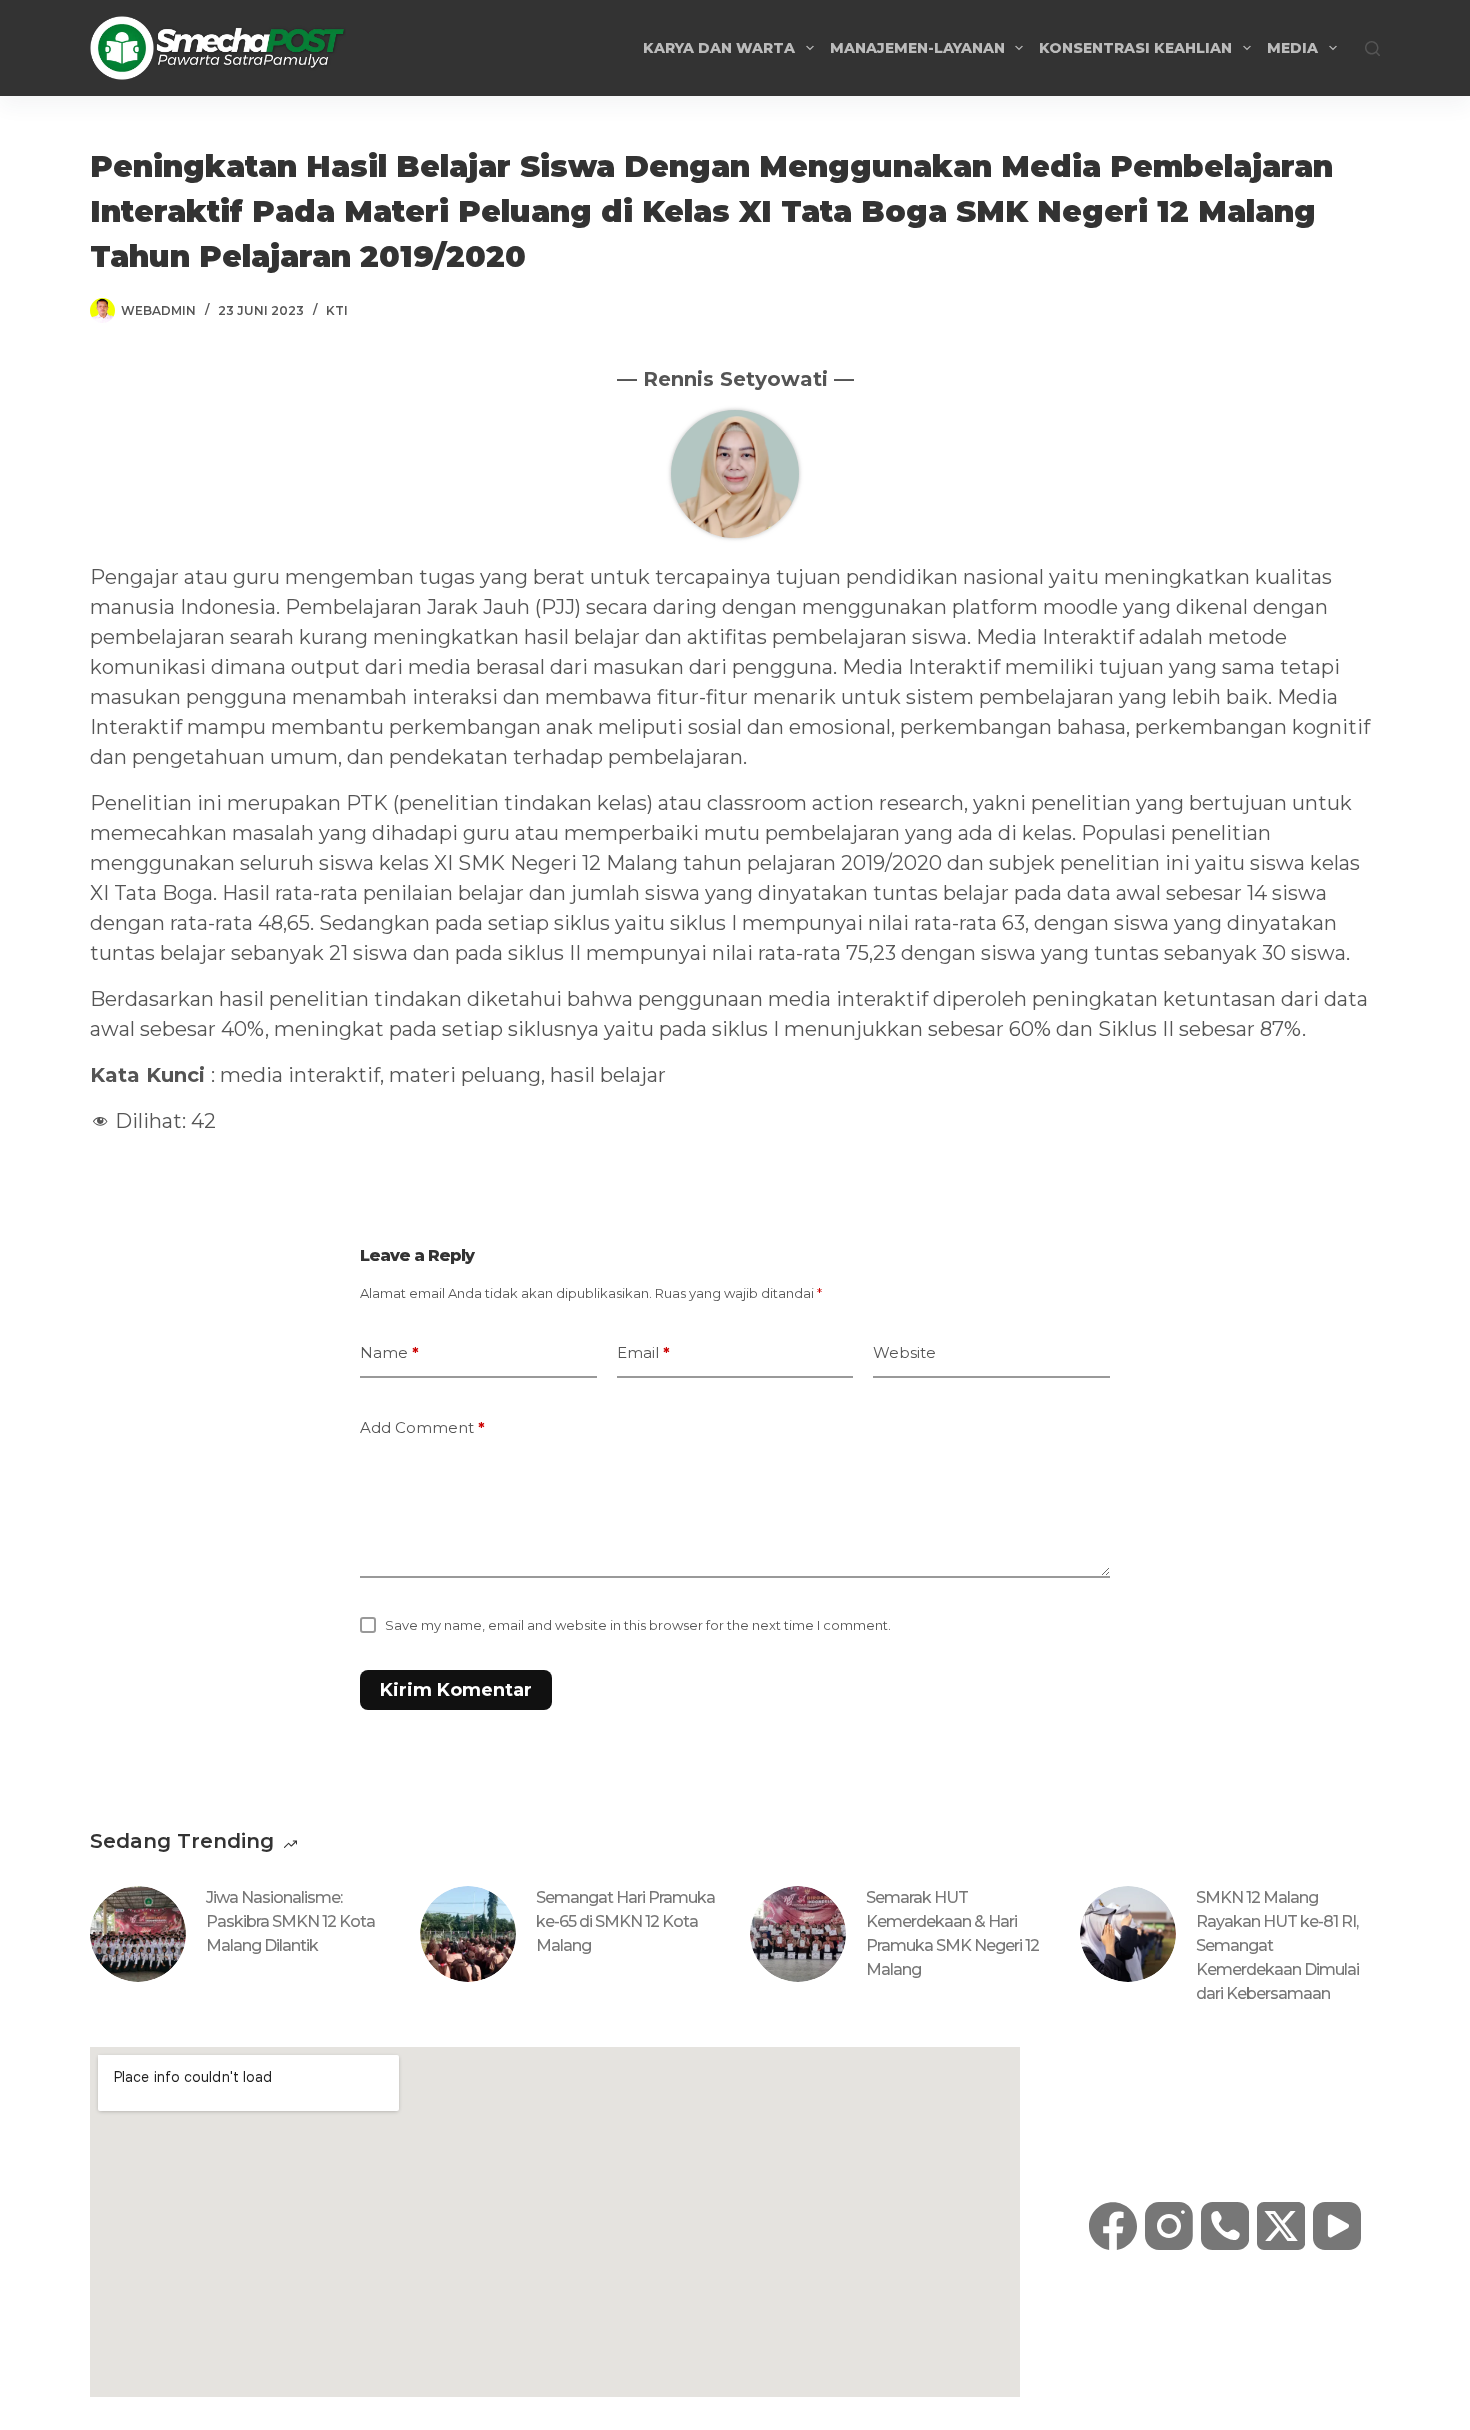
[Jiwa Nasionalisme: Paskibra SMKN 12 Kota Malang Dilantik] (138, 1934)
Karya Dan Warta (719, 48)
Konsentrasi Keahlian (1135, 48)
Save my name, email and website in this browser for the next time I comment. (638, 1625)
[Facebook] (1113, 2226)
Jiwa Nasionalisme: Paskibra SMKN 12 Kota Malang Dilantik (290, 1921)
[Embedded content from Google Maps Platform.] (555, 2222)
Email (643, 1352)
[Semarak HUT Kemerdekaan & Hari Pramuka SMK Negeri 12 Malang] (798, 1934)
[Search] (1372, 48)
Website (904, 1352)
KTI (337, 310)
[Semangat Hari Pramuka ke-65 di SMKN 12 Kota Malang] (468, 1934)
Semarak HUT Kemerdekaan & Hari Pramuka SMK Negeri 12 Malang (952, 1933)
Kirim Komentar (456, 1690)
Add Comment (422, 1427)
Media (1292, 48)
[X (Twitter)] (1281, 2226)
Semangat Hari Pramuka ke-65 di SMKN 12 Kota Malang (625, 1921)
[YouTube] (1337, 2226)
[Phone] (1225, 2226)
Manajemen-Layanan (917, 48)
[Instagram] (1169, 2226)
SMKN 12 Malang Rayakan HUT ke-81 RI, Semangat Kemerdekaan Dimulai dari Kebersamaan (1277, 1945)
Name (389, 1352)
